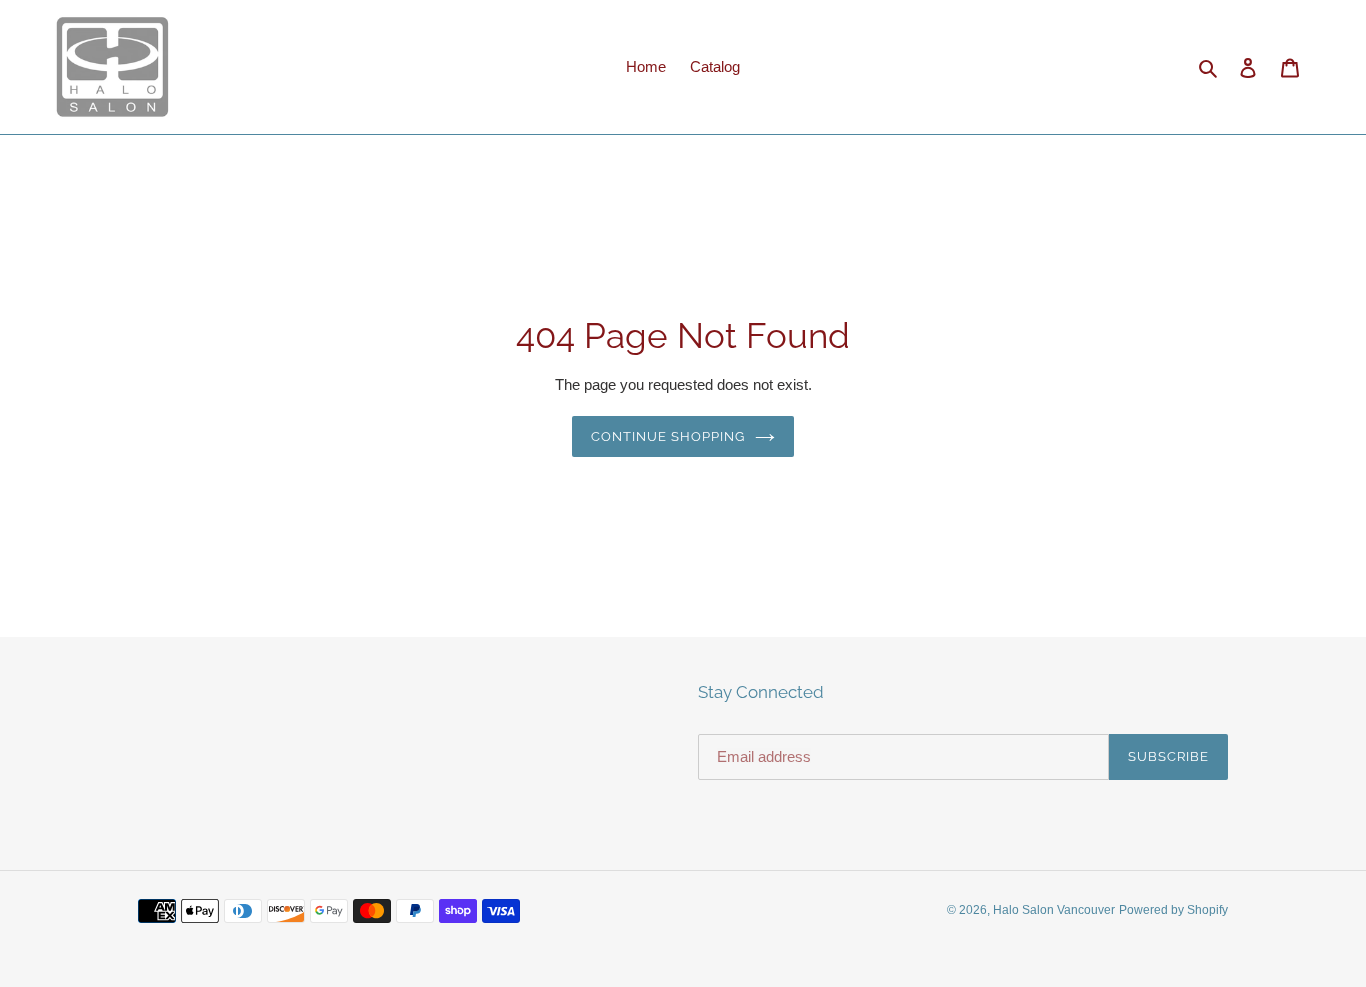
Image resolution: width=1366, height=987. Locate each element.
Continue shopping (668, 436)
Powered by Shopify (1173, 910)
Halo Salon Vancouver (1054, 910)
